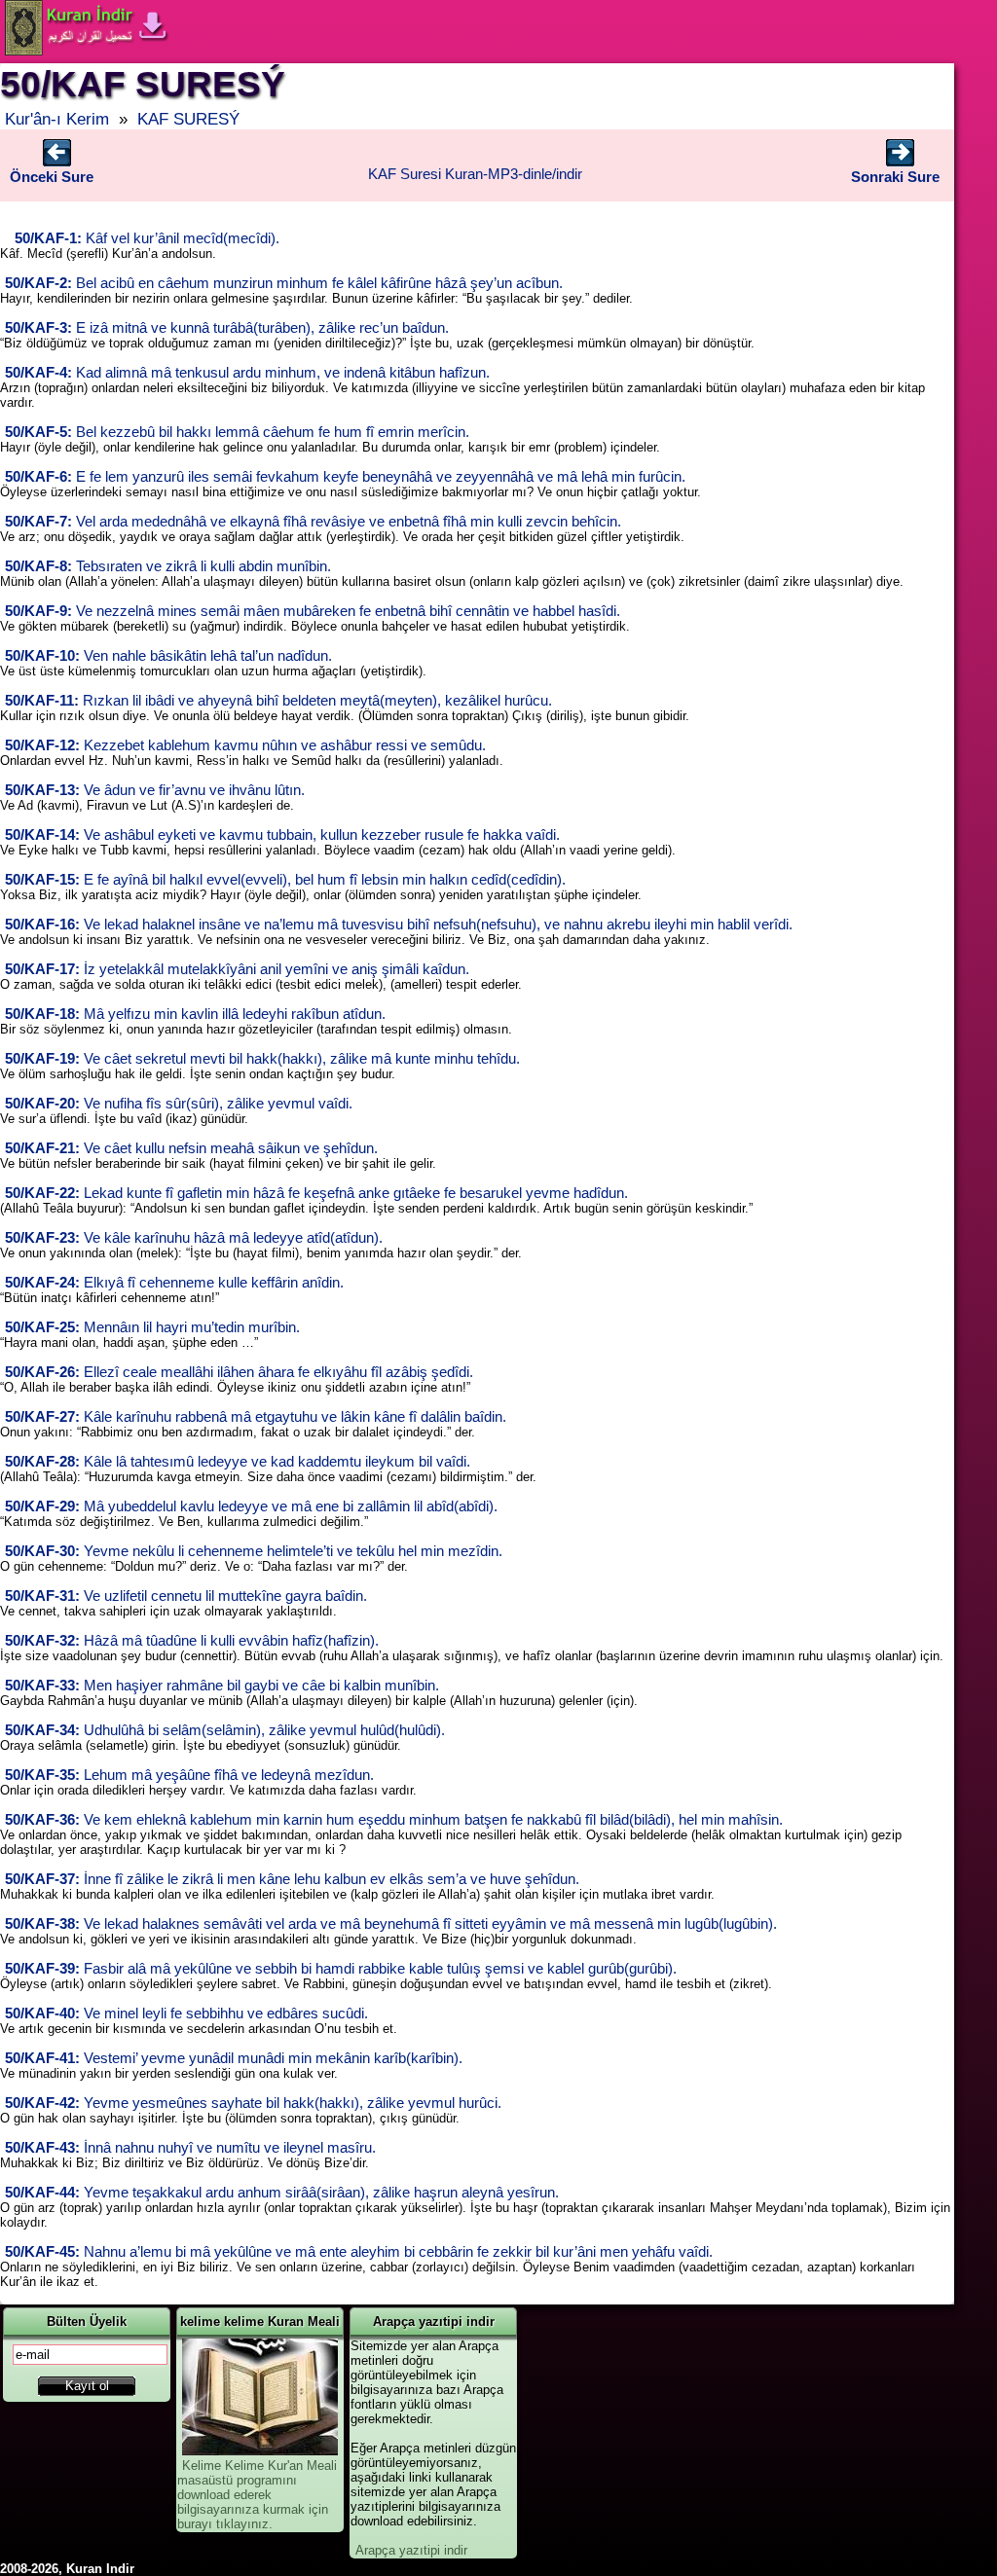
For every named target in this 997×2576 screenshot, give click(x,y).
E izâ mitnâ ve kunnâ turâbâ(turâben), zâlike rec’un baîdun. (227, 328)
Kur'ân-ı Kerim (57, 119)
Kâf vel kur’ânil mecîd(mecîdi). (147, 238)
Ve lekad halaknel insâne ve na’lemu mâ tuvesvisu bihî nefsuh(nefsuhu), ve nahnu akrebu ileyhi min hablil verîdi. (399, 925)
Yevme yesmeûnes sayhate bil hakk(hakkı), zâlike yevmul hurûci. (253, 2103)
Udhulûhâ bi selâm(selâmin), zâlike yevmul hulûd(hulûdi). (225, 1730)
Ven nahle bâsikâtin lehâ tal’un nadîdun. (168, 656)
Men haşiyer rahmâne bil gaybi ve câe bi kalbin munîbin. (222, 1686)
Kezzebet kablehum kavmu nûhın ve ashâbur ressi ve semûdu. (245, 745)
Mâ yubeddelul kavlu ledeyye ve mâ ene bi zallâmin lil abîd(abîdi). (251, 1506)
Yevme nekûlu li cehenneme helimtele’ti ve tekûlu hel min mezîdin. (254, 1551)
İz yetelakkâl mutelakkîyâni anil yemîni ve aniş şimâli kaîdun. (237, 969)
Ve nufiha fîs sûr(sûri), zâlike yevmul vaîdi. (179, 1104)
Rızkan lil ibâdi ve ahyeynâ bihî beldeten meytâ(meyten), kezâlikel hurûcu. (278, 701)
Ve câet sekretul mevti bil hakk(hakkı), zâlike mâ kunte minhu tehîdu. (262, 1059)
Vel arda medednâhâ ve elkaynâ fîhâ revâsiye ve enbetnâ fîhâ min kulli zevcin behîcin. (313, 522)
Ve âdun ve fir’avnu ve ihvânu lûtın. (155, 790)
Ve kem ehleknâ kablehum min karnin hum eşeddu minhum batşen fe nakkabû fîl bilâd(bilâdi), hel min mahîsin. (394, 1820)
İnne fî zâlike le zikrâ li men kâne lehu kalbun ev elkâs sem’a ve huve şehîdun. (292, 1879)
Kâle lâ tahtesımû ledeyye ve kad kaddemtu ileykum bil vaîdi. (238, 1462)
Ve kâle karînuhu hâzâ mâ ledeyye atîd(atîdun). (194, 1238)
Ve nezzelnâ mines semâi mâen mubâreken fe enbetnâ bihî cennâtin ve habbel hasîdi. (313, 611)
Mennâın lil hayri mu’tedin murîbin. (152, 1327)
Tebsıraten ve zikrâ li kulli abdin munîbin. (168, 566)
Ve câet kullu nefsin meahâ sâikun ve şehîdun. (191, 1148)
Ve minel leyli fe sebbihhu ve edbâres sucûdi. (186, 2014)
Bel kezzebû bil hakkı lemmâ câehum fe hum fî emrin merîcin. (237, 432)
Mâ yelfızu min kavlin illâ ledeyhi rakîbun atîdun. (195, 1014)
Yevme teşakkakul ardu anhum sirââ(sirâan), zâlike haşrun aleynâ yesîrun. (282, 2193)
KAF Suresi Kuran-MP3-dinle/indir (475, 174)
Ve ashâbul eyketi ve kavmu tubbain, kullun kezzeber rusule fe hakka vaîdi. (282, 835)
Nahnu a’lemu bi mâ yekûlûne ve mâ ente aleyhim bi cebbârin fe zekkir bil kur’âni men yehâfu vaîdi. (359, 2252)
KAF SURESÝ (188, 119)
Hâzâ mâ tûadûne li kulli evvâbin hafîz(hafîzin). (192, 1641)
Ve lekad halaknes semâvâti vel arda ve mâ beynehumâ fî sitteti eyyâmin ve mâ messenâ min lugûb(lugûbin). (391, 1924)
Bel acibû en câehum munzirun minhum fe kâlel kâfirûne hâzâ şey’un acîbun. (284, 283)
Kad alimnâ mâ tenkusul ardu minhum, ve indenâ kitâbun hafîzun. (247, 373)
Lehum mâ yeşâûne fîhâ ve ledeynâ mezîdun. (189, 1775)
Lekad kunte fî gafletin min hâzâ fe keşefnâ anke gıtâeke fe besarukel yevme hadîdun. (316, 1193)
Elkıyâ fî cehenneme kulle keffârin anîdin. (174, 1283)
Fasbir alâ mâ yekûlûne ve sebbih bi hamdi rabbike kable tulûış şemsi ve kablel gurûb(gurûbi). (341, 1969)
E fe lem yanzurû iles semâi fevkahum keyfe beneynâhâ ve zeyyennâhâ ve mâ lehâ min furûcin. (345, 477)
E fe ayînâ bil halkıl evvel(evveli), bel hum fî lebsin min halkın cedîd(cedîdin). (285, 880)
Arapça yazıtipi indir (411, 2550)
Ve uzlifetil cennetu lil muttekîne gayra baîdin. (186, 1596)
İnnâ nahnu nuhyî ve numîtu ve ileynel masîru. (190, 2148)
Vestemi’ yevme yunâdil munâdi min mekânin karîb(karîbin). (234, 2058)
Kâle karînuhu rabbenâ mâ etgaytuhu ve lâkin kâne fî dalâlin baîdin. (256, 1417)
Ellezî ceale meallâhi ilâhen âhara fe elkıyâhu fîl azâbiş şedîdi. (239, 1372)
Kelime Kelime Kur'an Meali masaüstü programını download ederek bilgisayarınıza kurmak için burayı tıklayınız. (257, 2495)
